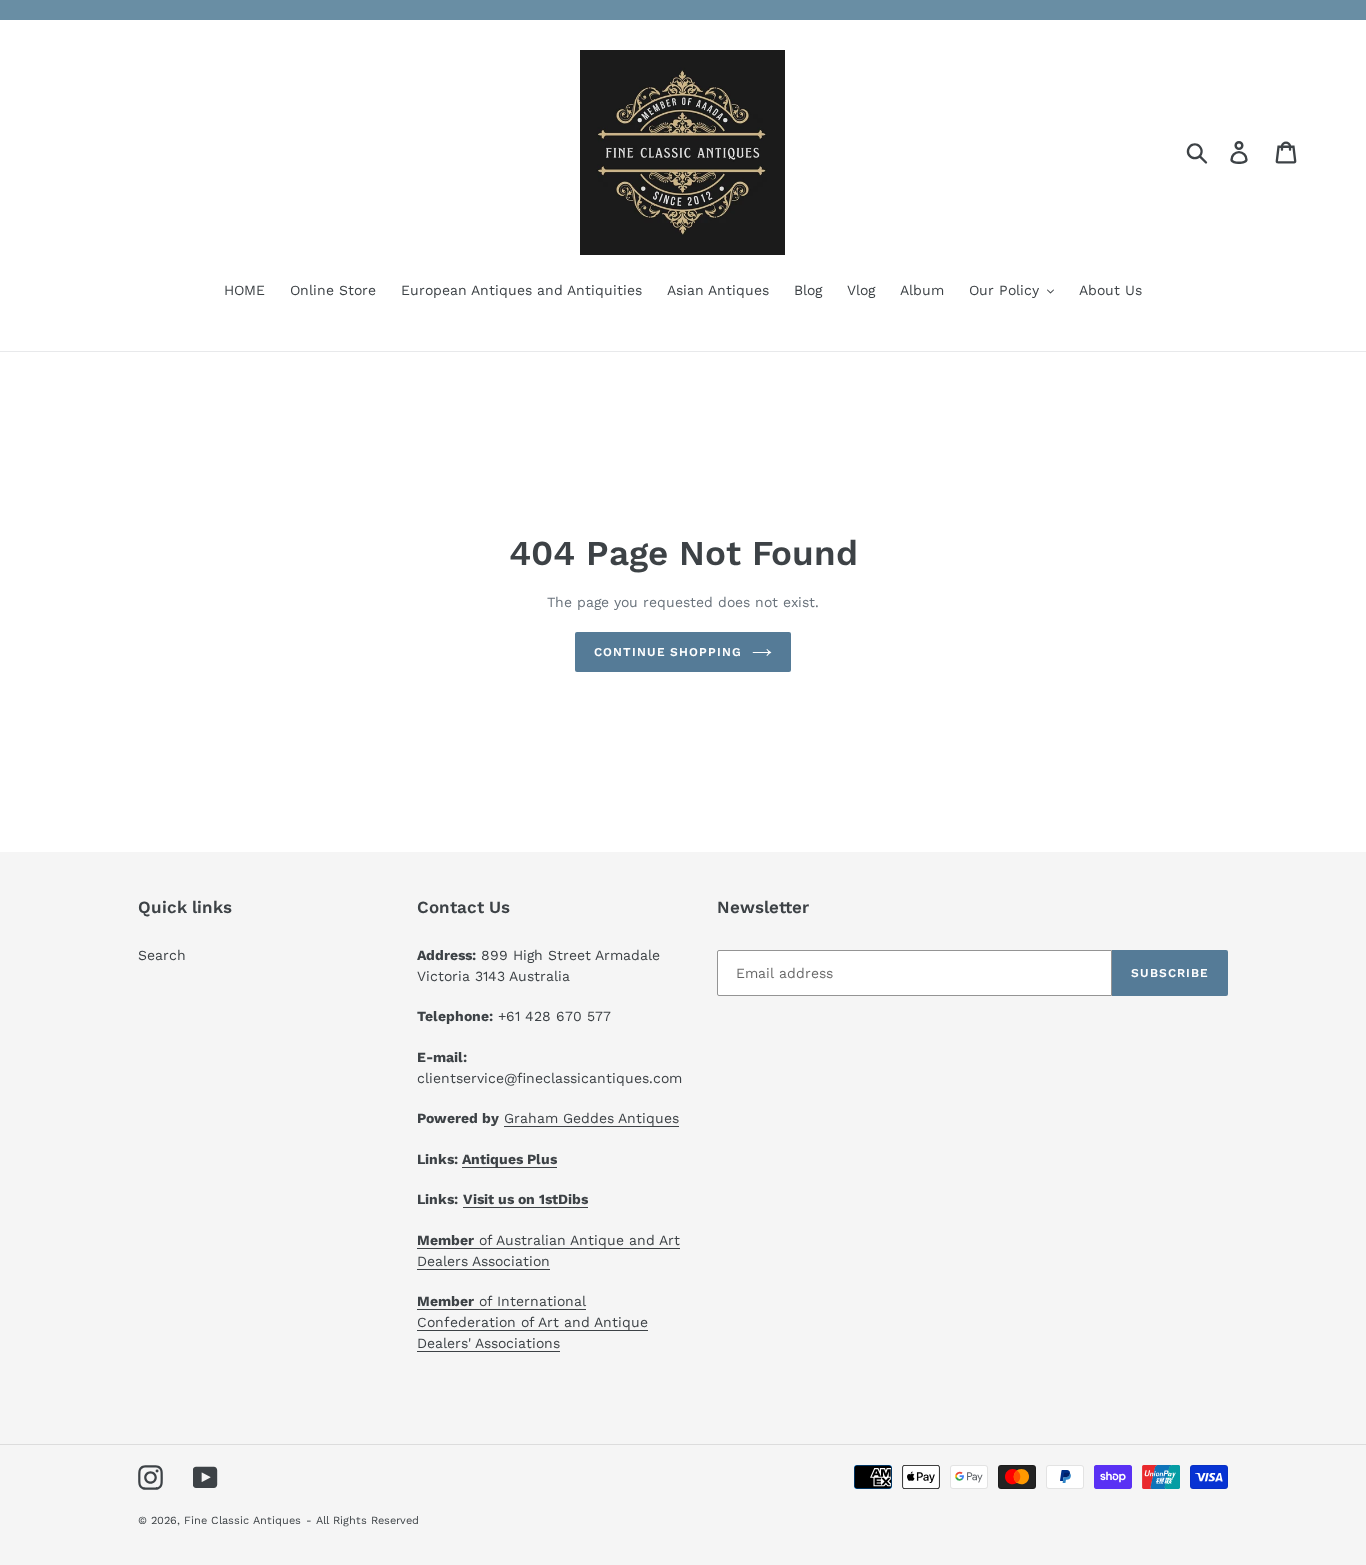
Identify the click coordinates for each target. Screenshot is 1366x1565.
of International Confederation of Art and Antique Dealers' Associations (532, 1322)
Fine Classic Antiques (242, 1520)
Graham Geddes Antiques (591, 1118)
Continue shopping (668, 652)
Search (162, 955)
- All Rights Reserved (362, 1520)
